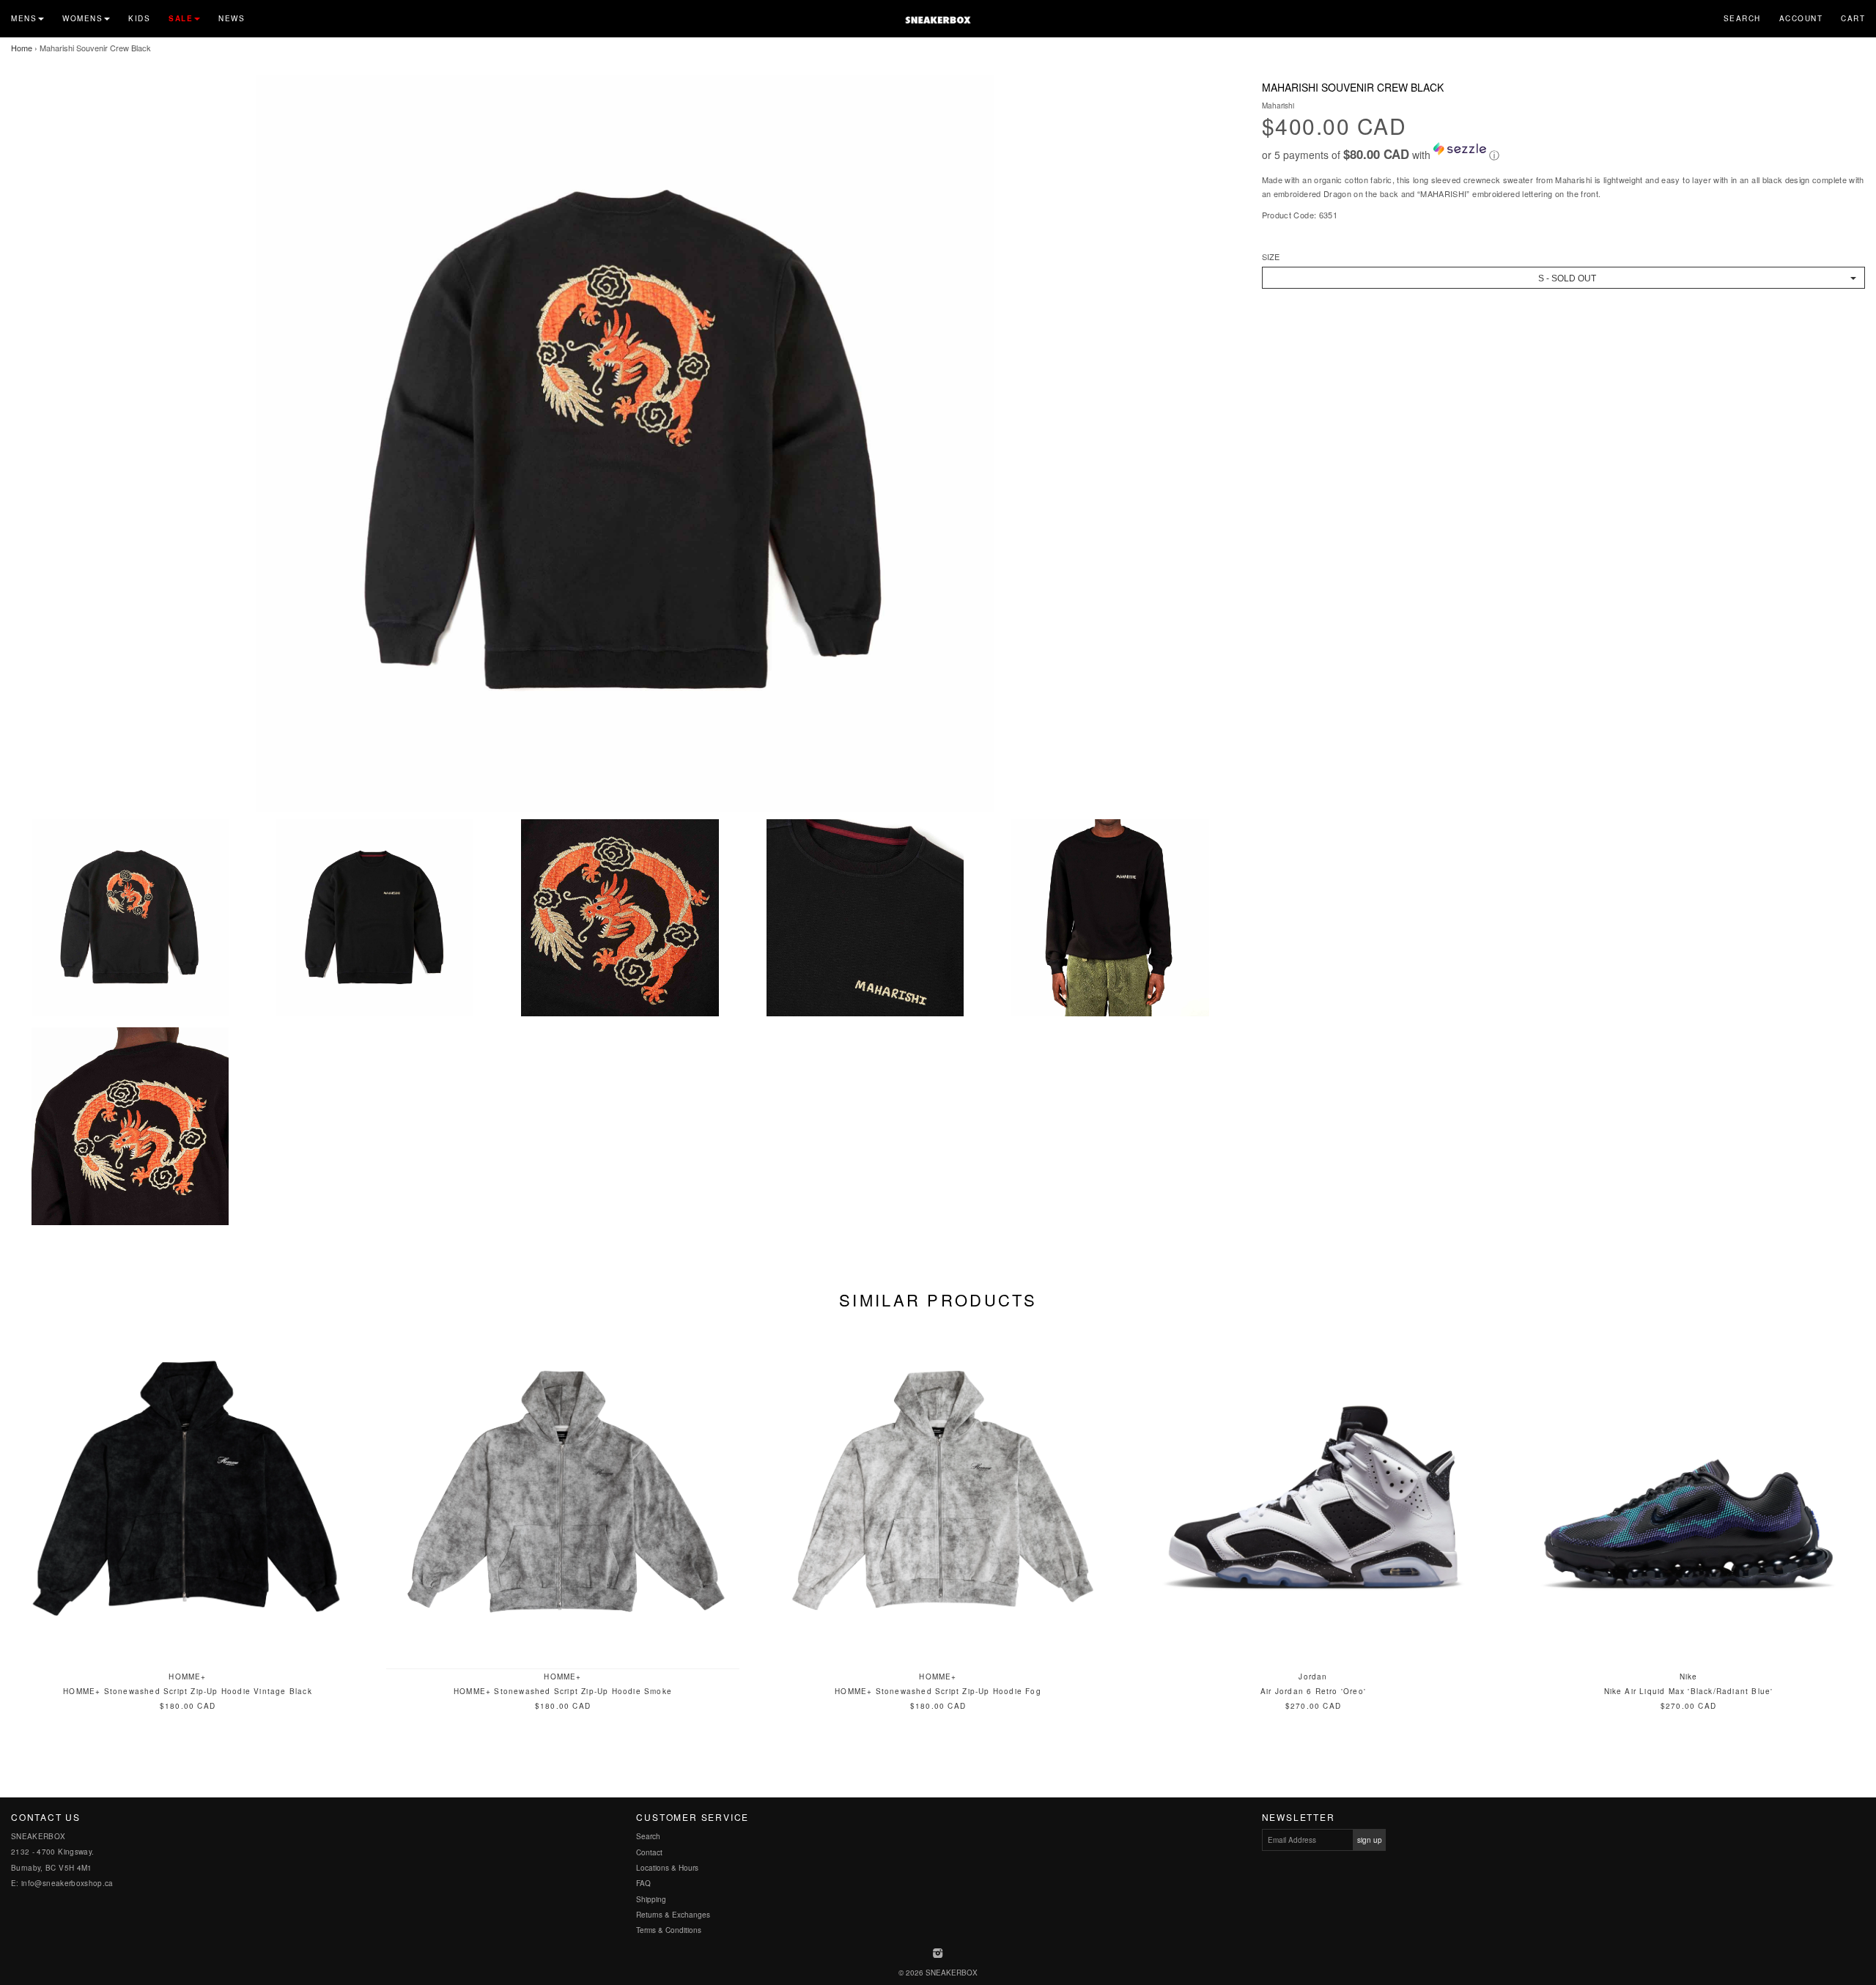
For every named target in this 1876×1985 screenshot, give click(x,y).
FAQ (643, 1883)
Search (1742, 18)
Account (1801, 18)
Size (1271, 257)
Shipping (651, 1899)
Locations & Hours (667, 1868)
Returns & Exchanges (673, 1915)
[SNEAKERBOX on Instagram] (938, 1954)
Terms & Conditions (669, 1930)
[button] (1563, 152)
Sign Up (1370, 1840)
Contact (649, 1852)
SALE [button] (181, 18)
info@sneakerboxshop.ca (67, 1883)
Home (22, 48)
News (232, 18)
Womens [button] (82, 18)
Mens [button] (24, 18)
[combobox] (1563, 278)
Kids (139, 18)
